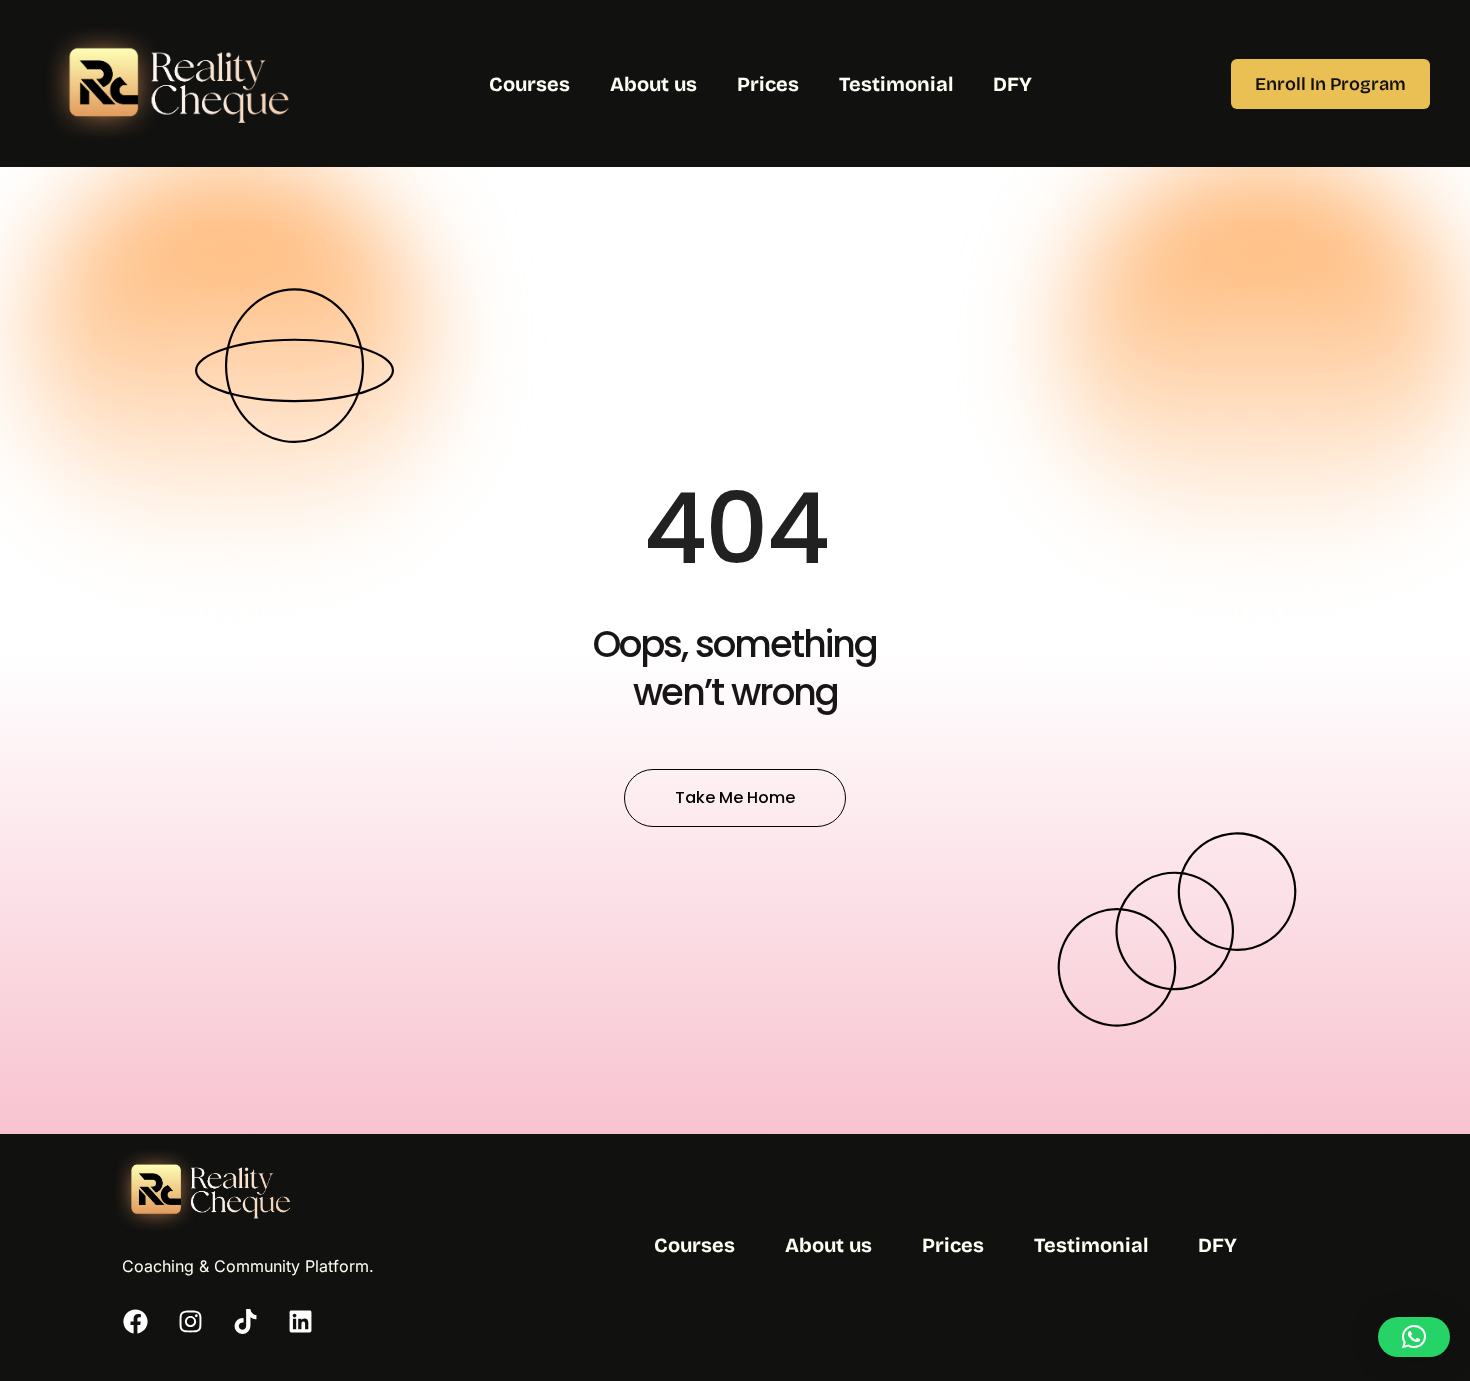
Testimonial (896, 84)
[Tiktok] (245, 1321)
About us (653, 84)
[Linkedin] (300, 1321)
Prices (768, 84)
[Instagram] (190, 1321)
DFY (1012, 84)
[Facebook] (135, 1321)
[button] (1414, 1337)
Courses (529, 84)
